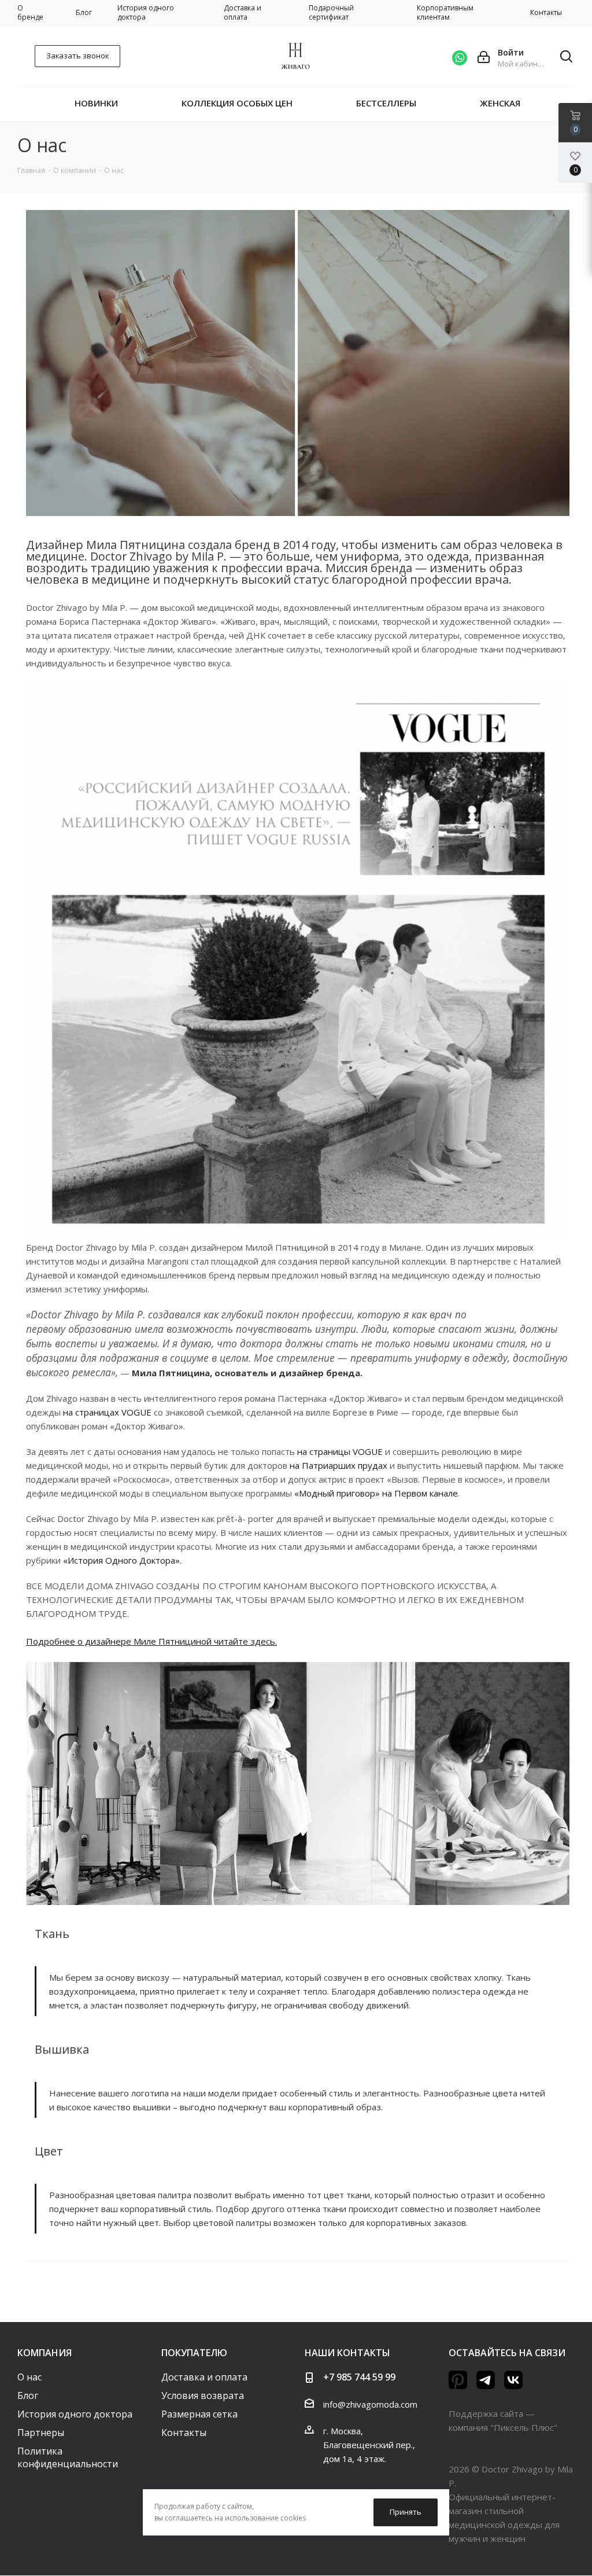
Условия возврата (203, 2396)
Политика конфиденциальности (68, 2457)
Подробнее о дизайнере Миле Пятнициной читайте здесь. (151, 1641)
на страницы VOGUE (340, 1451)
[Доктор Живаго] (298, 960)
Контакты (184, 2433)
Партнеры (41, 2433)
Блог (28, 2396)
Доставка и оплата (204, 2377)
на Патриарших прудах (338, 1465)
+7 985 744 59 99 (359, 2377)
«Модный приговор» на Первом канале (376, 1493)
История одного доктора (75, 2414)
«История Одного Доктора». (122, 1560)
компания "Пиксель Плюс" (503, 2427)
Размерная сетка (199, 2414)
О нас (29, 2377)
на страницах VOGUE (107, 1412)
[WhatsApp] (460, 56)
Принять (406, 2512)
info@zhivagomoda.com (370, 2404)
